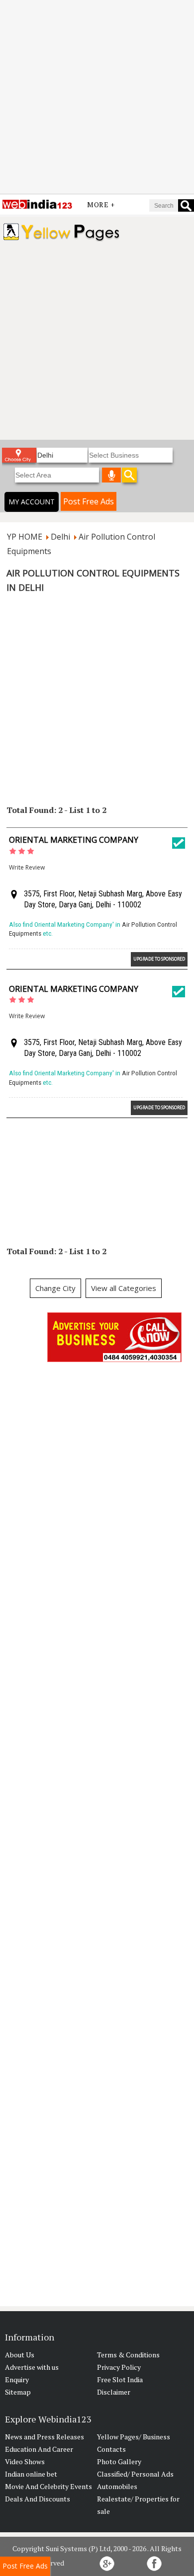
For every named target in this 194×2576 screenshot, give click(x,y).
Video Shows (25, 2461)
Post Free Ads (89, 501)
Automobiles (117, 2486)
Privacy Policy (119, 2367)
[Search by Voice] (111, 475)
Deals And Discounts (38, 2499)
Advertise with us (32, 2367)
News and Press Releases (45, 2437)
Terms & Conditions (128, 2355)
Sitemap (18, 2392)
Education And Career (39, 2449)
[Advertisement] (97, 97)
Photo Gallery (119, 2461)
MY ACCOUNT (32, 502)
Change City (55, 1288)
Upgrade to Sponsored (159, 959)
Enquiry (17, 2379)
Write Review (27, 867)
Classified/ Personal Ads (135, 2474)
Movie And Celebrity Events (48, 2486)
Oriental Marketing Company (74, 840)
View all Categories (124, 1288)
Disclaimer (114, 2392)
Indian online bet (31, 2474)
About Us (20, 2355)
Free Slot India (120, 2379)
